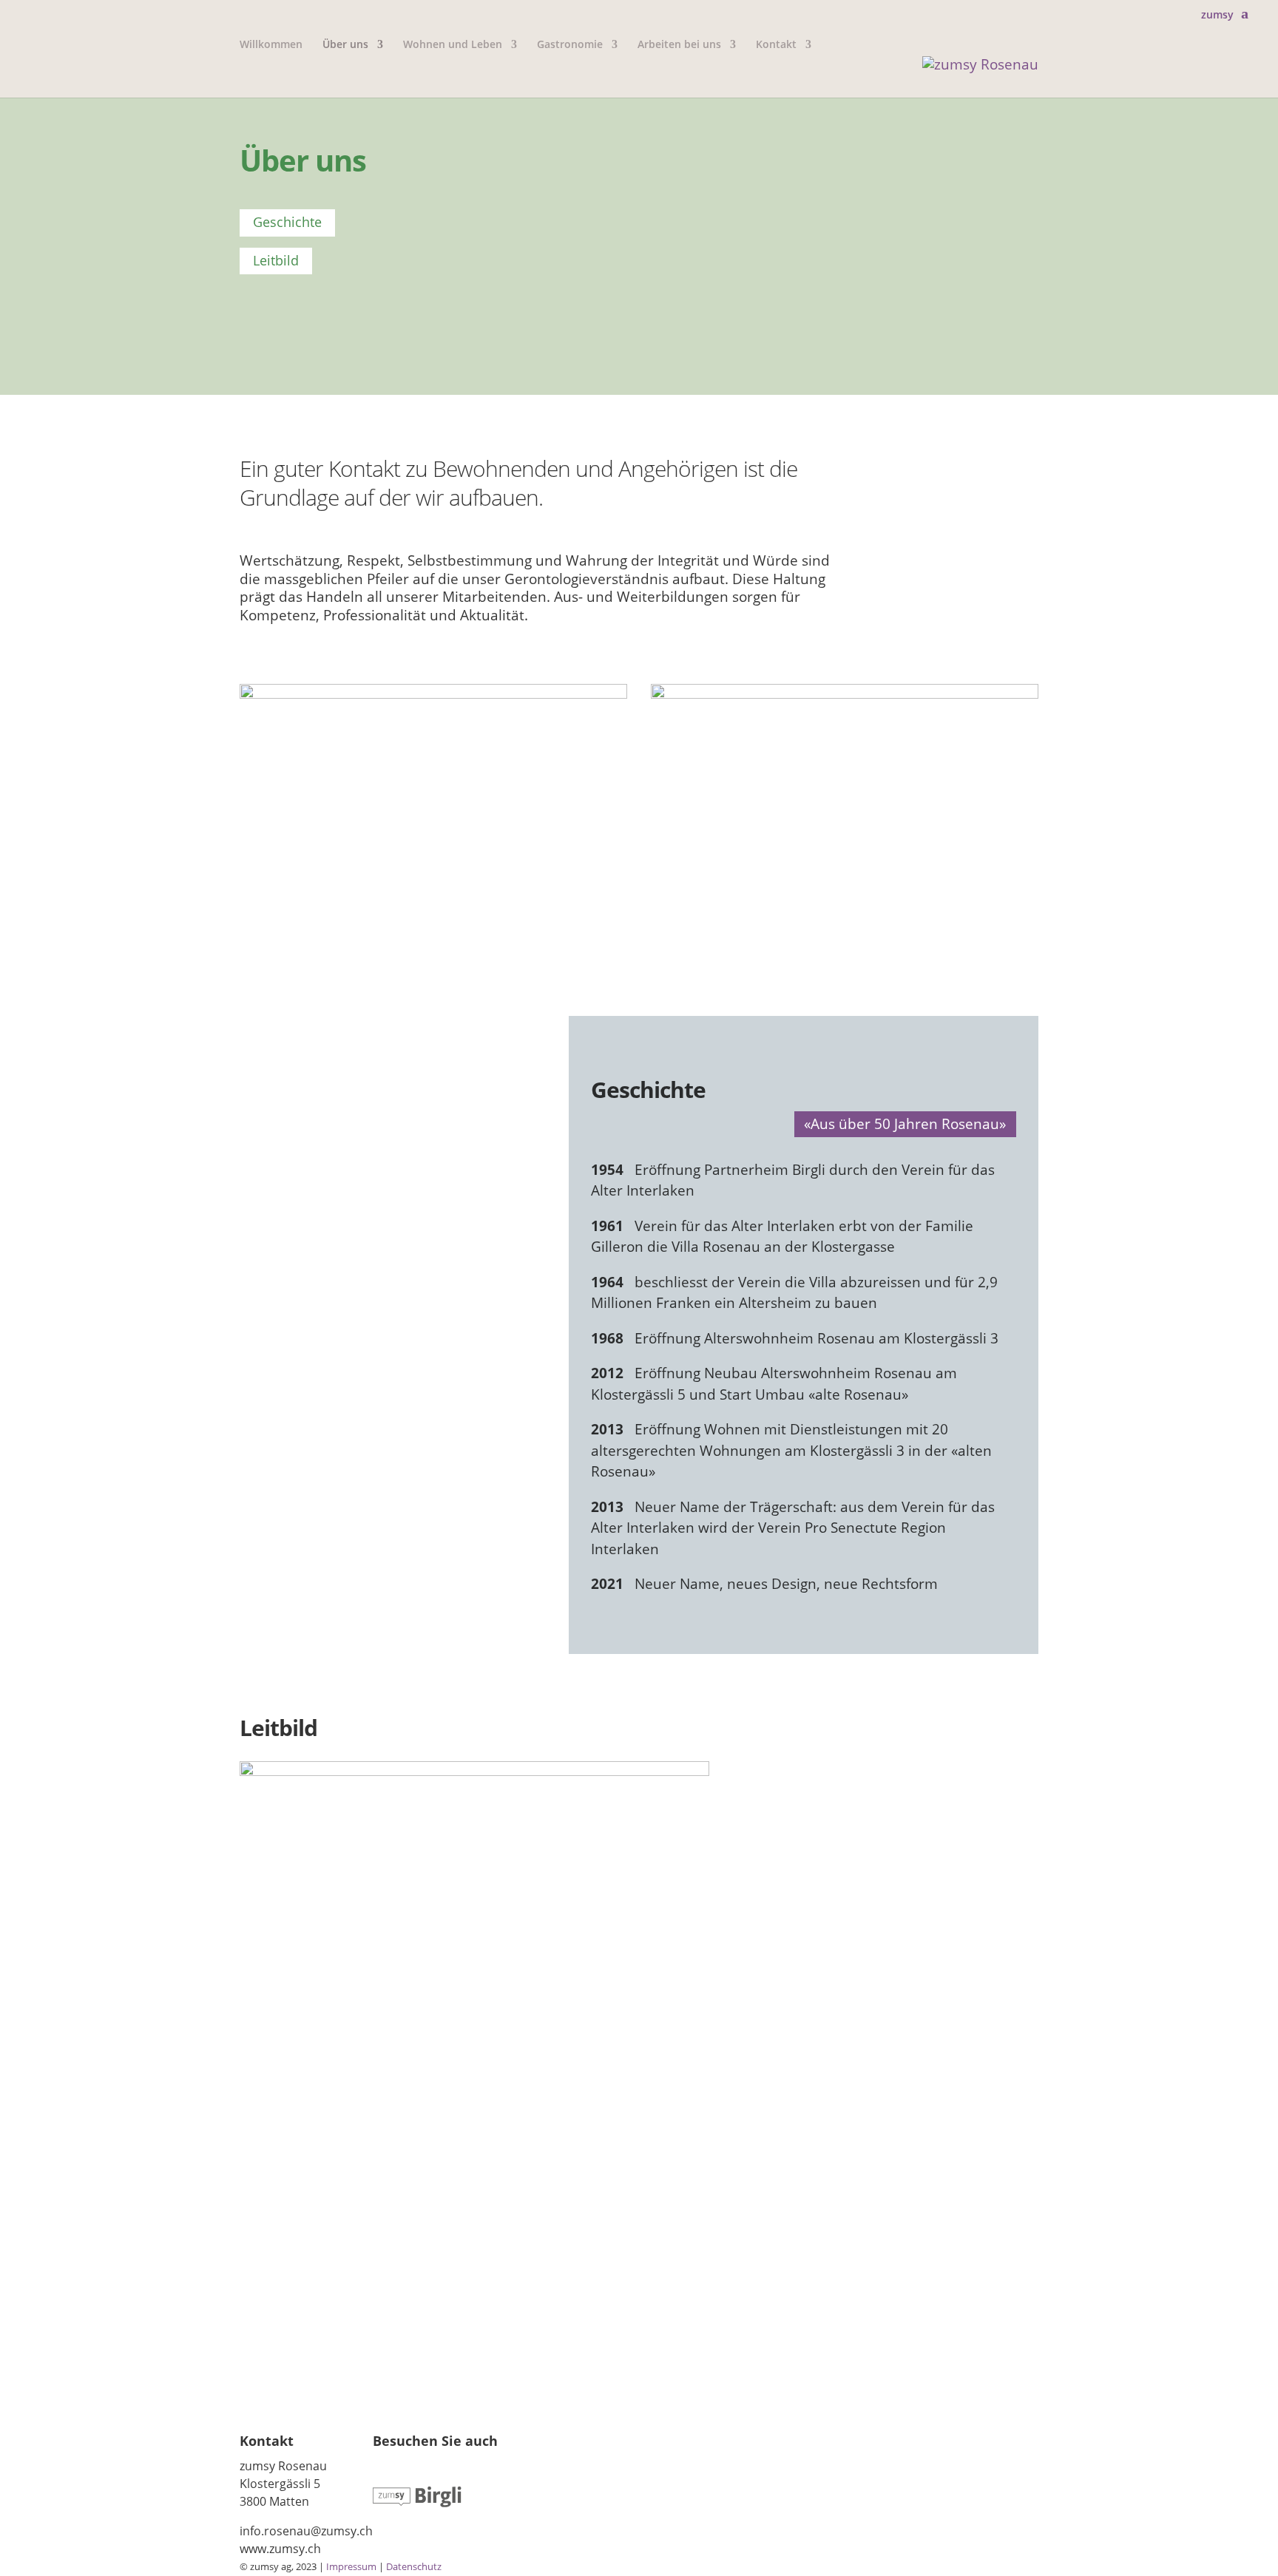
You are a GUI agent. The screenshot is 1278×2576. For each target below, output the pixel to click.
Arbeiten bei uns (679, 45)
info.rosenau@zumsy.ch (306, 2531)
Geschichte (287, 222)
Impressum (351, 2566)
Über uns (345, 45)
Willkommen (271, 45)
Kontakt (776, 45)
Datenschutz (414, 2566)
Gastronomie (570, 45)
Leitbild (276, 260)
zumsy (1217, 15)
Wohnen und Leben (453, 45)
